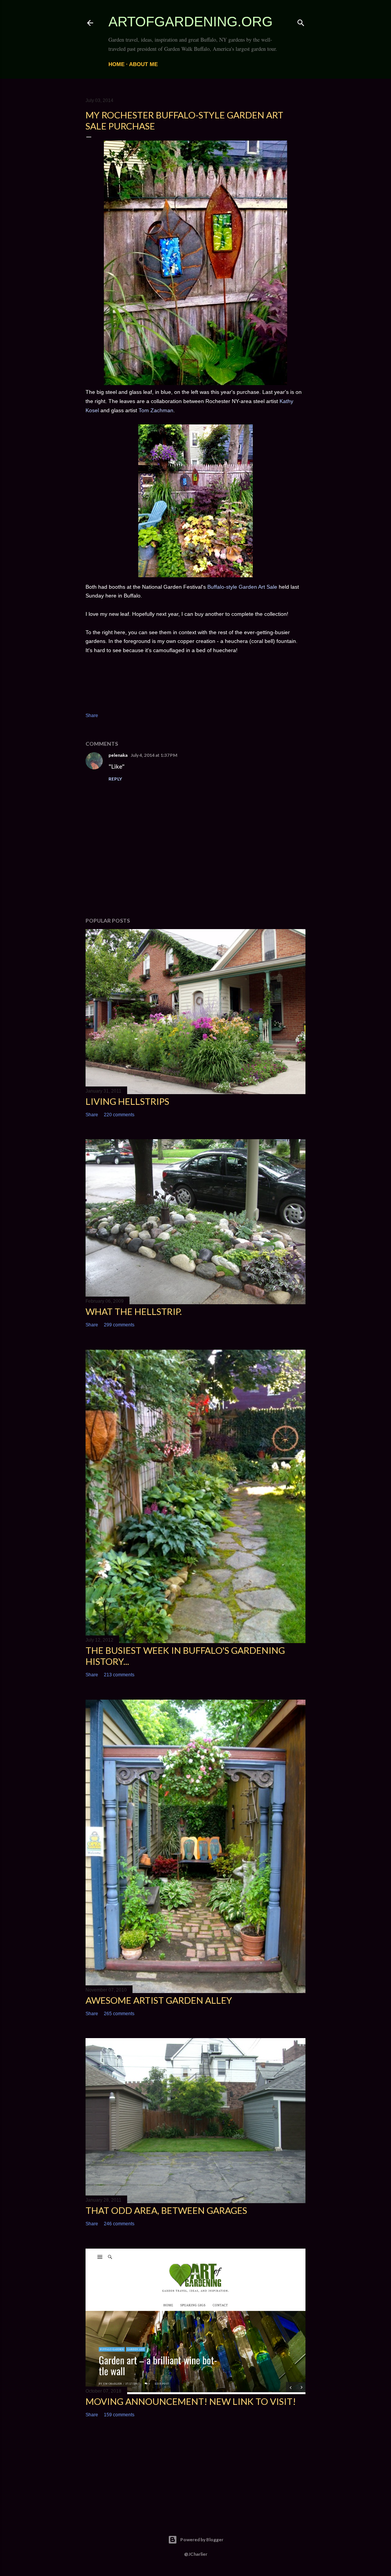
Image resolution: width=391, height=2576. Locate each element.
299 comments (119, 1325)
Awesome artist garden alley (159, 2000)
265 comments (119, 2014)
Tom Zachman (156, 410)
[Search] (301, 21)
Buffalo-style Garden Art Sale (242, 587)
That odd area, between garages (166, 2210)
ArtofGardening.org (191, 22)
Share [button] (92, 716)
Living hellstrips (127, 1101)
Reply (115, 779)
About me (143, 64)
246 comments (119, 2224)
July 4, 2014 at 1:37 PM (154, 755)
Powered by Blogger (202, 2540)
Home (116, 64)
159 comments (119, 2415)
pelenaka (118, 755)
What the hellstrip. (134, 1311)
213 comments (119, 1675)
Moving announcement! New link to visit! (191, 2401)
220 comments (119, 1115)
